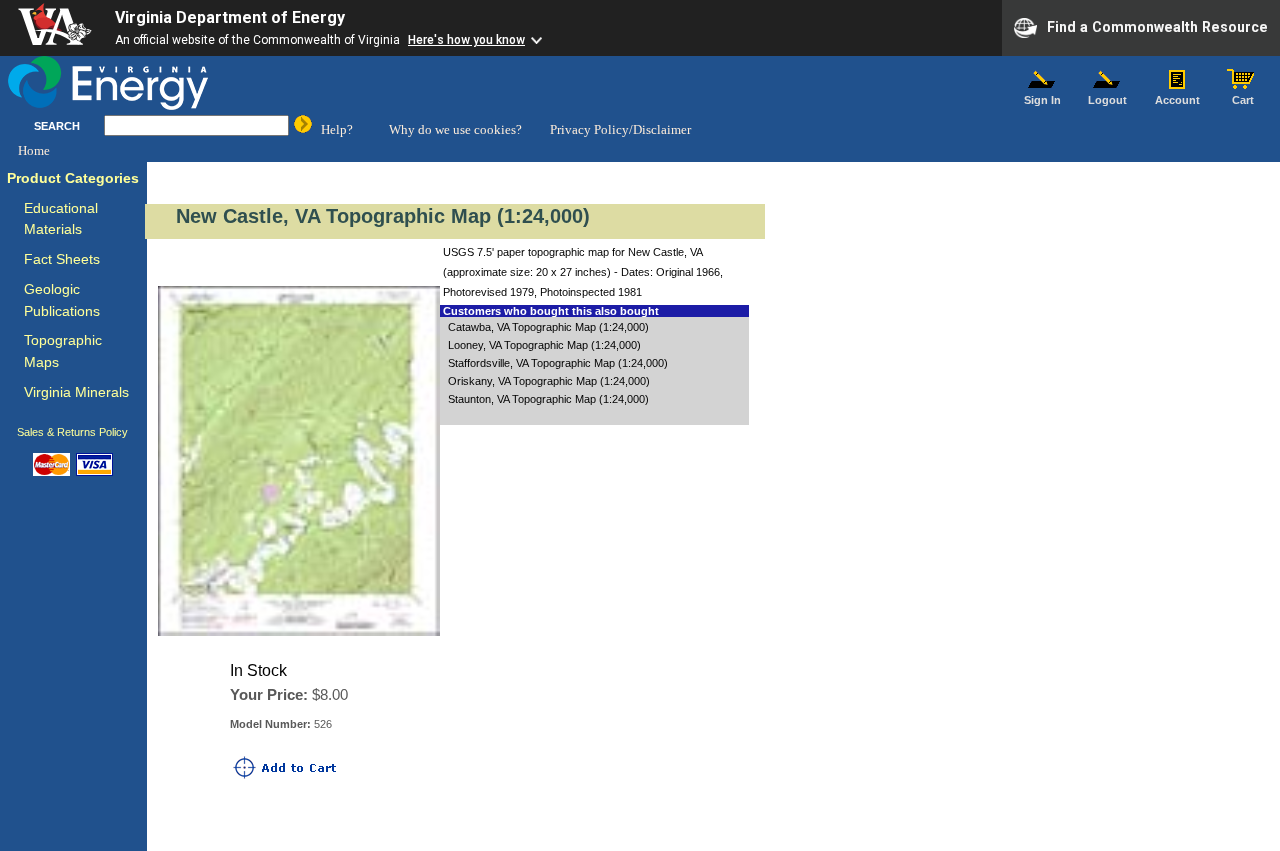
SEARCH (57, 126)
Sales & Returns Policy (72, 432)
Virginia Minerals (76, 392)
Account (1177, 100)
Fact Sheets (62, 259)
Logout (1107, 100)
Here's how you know (466, 40)
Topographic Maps (63, 351)
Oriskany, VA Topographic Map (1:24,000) (549, 381)
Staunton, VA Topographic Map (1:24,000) (548, 399)
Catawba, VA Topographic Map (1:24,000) (548, 327)
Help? (337, 129)
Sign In (1042, 100)
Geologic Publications (62, 300)
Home (34, 150)
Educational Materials (61, 219)
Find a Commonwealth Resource (1157, 26)
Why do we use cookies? (455, 129)
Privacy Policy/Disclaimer (620, 129)
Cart (1243, 100)
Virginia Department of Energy (230, 17)
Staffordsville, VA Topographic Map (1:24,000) (558, 363)
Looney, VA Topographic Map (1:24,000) (544, 345)
